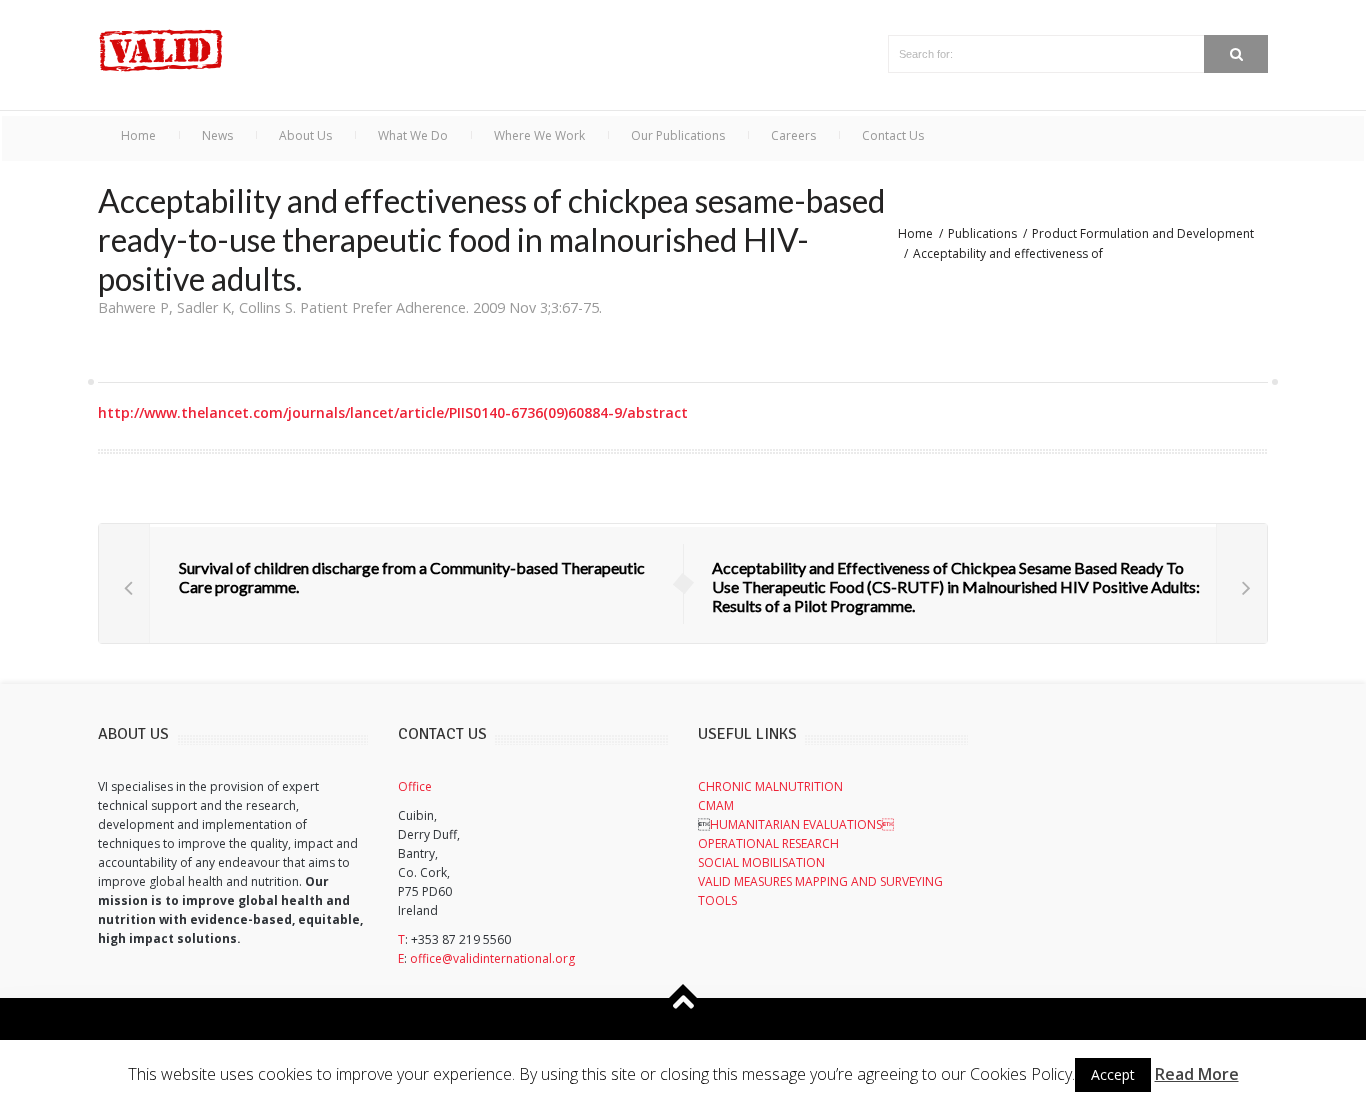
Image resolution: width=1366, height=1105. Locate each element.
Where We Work (539, 135)
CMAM (716, 805)
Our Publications (678, 135)
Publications (982, 233)
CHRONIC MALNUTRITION (770, 786)
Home (138, 135)
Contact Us (893, 135)
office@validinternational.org (492, 958)
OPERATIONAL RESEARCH (768, 843)
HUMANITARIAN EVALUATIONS (802, 824)
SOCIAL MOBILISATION (761, 862)
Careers (793, 135)
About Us (305, 135)
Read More (1197, 1074)
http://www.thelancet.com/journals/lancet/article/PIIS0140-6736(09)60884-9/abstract (393, 412)
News (217, 135)
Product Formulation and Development (1143, 233)
